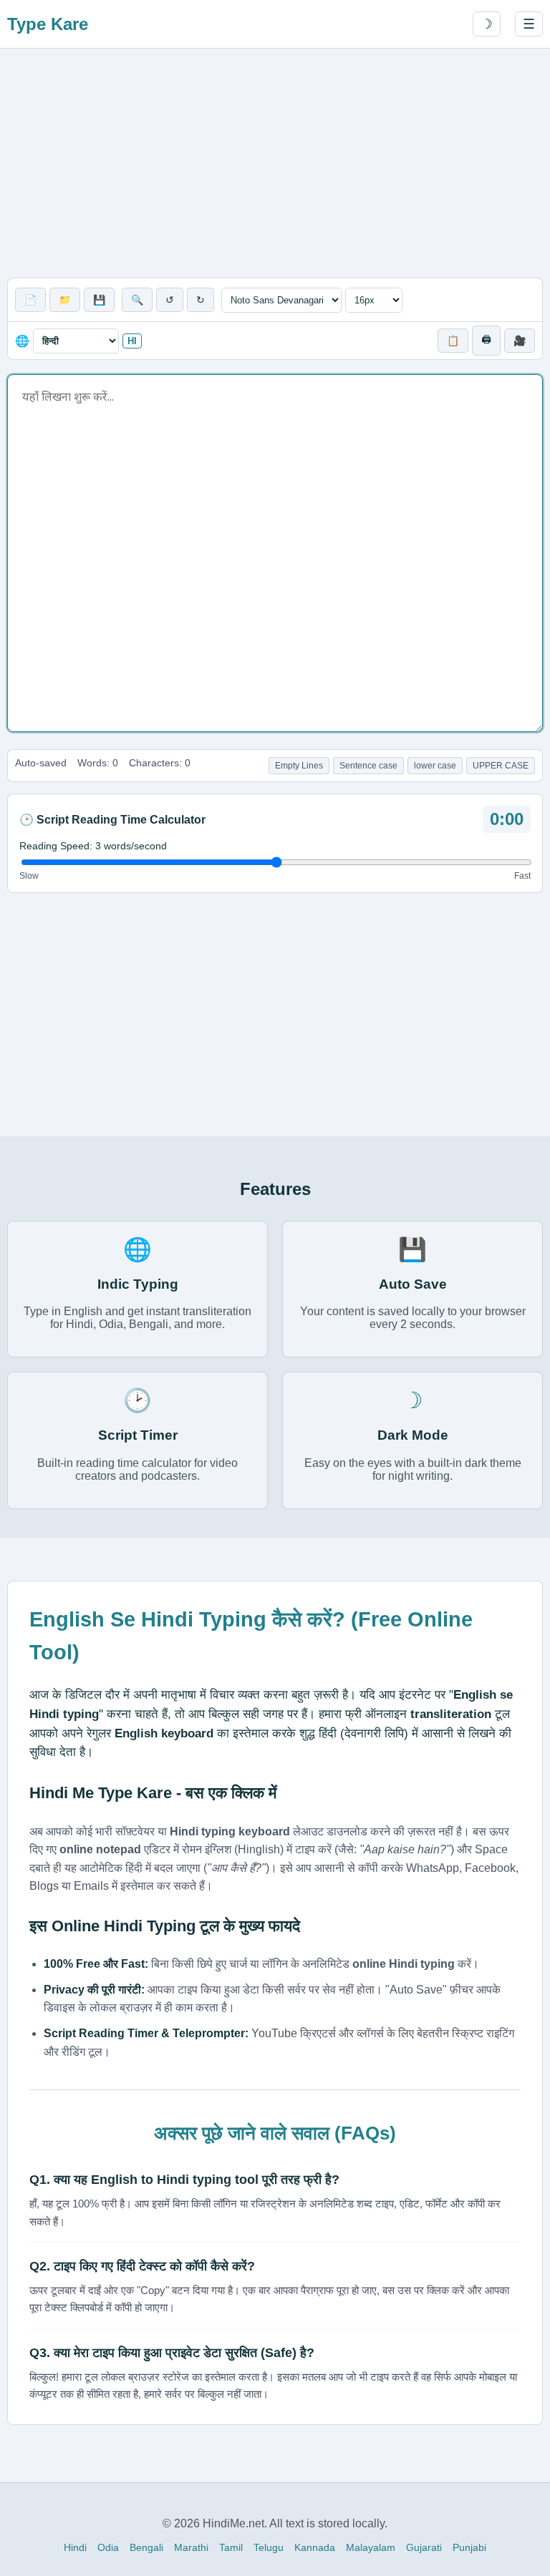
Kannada (315, 2547)
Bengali (146, 2547)
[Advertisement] (275, 163)
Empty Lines (299, 766)
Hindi (75, 2547)
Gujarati (424, 2547)
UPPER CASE (501, 766)
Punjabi (469, 2547)
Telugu (269, 2547)
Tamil (231, 2547)
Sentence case (368, 766)
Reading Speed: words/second (93, 846)
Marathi (191, 2547)
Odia (108, 2547)
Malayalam (371, 2547)
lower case (435, 766)
